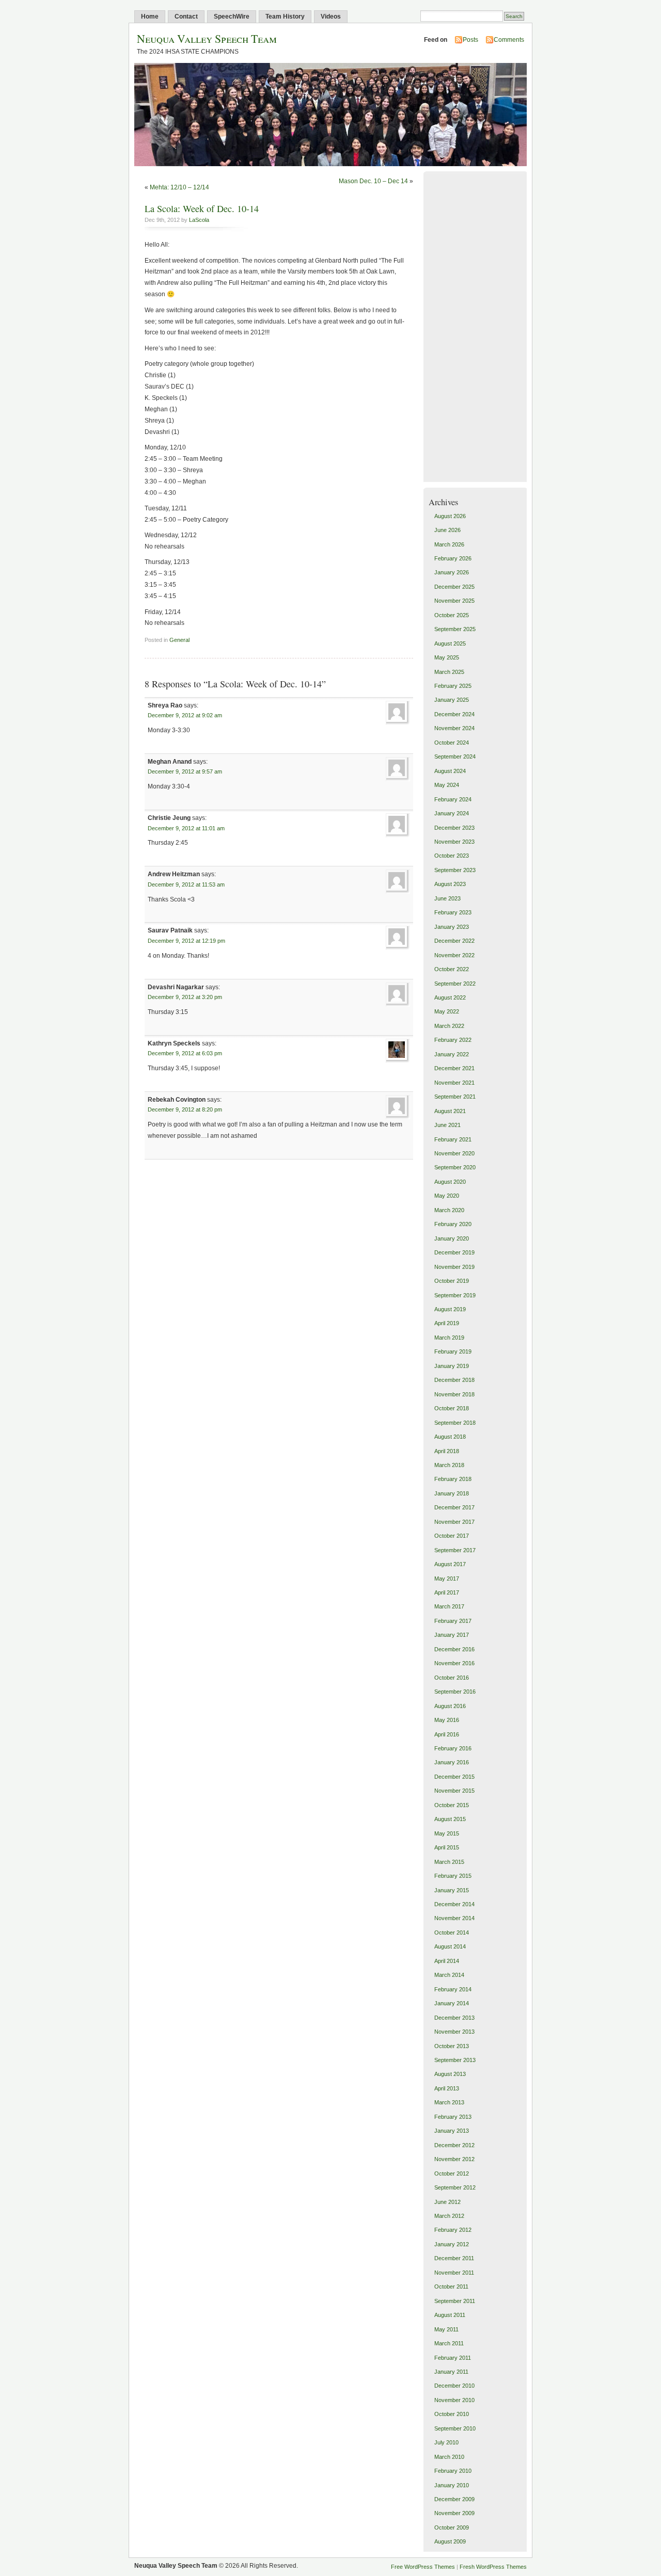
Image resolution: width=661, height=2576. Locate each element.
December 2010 (454, 2386)
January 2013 (452, 2131)
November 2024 (454, 728)
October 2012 (452, 2174)
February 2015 (453, 1876)
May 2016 (447, 1720)
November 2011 (454, 2273)
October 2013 (452, 2046)
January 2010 (452, 2485)
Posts (470, 40)
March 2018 (449, 1465)
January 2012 (452, 2244)
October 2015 (452, 1805)
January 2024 (452, 813)
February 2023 (453, 912)
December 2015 (454, 1777)
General (179, 640)
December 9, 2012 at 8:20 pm (185, 1109)
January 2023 (452, 927)
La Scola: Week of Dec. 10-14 (202, 208)
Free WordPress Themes (423, 2567)
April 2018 (447, 1451)
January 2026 (452, 572)
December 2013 (454, 2018)
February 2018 (453, 1479)
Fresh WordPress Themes (493, 2567)
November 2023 (454, 842)
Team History (285, 17)
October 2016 (452, 1678)
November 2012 (454, 2159)
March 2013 (449, 2102)
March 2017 (449, 1606)
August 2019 (450, 1309)
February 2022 (453, 1040)
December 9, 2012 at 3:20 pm (185, 997)
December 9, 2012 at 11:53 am (186, 884)
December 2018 (454, 1380)
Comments (509, 40)
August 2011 (450, 2315)
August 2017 (450, 1564)
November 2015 (454, 1791)
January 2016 (452, 1762)
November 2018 (454, 1394)
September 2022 (455, 984)
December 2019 (454, 1252)
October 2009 (452, 2527)
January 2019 (452, 1366)
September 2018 (455, 1423)
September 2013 (455, 2060)
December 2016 (454, 1649)
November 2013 (454, 2032)
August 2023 (450, 884)
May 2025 (447, 657)
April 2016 (447, 1734)
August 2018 (450, 1437)
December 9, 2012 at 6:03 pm (185, 1053)
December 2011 (454, 2258)
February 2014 (453, 1989)
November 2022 (454, 955)
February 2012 (453, 2230)
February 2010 (453, 2471)
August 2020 (450, 1182)
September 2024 (455, 756)
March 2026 (449, 544)
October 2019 (452, 1281)
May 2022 (447, 1011)
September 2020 (455, 1167)
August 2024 (450, 771)
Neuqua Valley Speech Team (207, 38)
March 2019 (449, 1338)
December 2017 (454, 1507)
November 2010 (454, 2400)
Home (150, 17)
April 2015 (447, 1847)
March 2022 (449, 1026)
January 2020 (452, 1238)
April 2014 (447, 1961)
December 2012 (454, 2145)
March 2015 (449, 1862)
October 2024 (452, 743)
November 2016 (454, 1663)
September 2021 (455, 1097)
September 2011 (455, 2301)
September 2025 (455, 629)
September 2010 (455, 2428)
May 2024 (447, 785)
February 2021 (453, 1139)
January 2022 (452, 1054)
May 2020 (447, 1196)
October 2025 (452, 615)
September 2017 (455, 1550)
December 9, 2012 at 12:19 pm (186, 941)
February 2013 (453, 2117)
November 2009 (454, 2513)
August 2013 (450, 2074)
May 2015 (447, 1833)
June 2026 (447, 530)
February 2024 (453, 799)
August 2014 (450, 1946)
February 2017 (453, 1621)
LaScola (199, 220)
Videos (331, 17)
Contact (186, 17)
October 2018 (452, 1408)
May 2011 (446, 2329)
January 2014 (452, 2003)
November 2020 (454, 1153)
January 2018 (452, 1493)
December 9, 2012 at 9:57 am (185, 771)
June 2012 (447, 2202)
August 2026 (450, 516)
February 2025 (453, 686)
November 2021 (454, 1083)
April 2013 (447, 2088)
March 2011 (449, 2343)
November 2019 (454, 1267)
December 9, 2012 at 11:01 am (186, 828)
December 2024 (454, 714)
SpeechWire (232, 17)
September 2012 (455, 2187)
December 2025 (454, 587)
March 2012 (449, 2216)
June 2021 (447, 1125)
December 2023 (454, 828)
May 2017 (447, 1579)
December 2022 (454, 941)
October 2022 (452, 969)
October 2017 (452, 1536)
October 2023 (452, 856)
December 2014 (454, 1904)
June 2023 (447, 898)
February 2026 (453, 558)
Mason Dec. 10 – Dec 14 (373, 181)
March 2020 (449, 1210)
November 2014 (454, 1918)
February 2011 (453, 2358)
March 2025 (449, 672)
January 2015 (452, 1890)
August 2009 (450, 2541)
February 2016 (453, 1748)
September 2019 (455, 1295)
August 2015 (450, 1819)
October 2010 (452, 2414)
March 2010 (449, 2457)
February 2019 (453, 1351)
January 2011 (451, 2372)
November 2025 (454, 601)
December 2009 (454, 2499)
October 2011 (451, 2287)
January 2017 (452, 1635)
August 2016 (450, 1706)
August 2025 (450, 643)
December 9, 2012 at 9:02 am (185, 715)
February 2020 (453, 1224)
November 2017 (454, 1522)
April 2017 (447, 1592)
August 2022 (450, 997)
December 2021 (454, 1068)
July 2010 (446, 2442)
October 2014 (452, 1933)
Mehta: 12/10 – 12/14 (179, 187)
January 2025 (452, 700)
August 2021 (450, 1111)
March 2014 (449, 1975)
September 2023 (455, 870)
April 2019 (447, 1323)
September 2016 (455, 1692)
